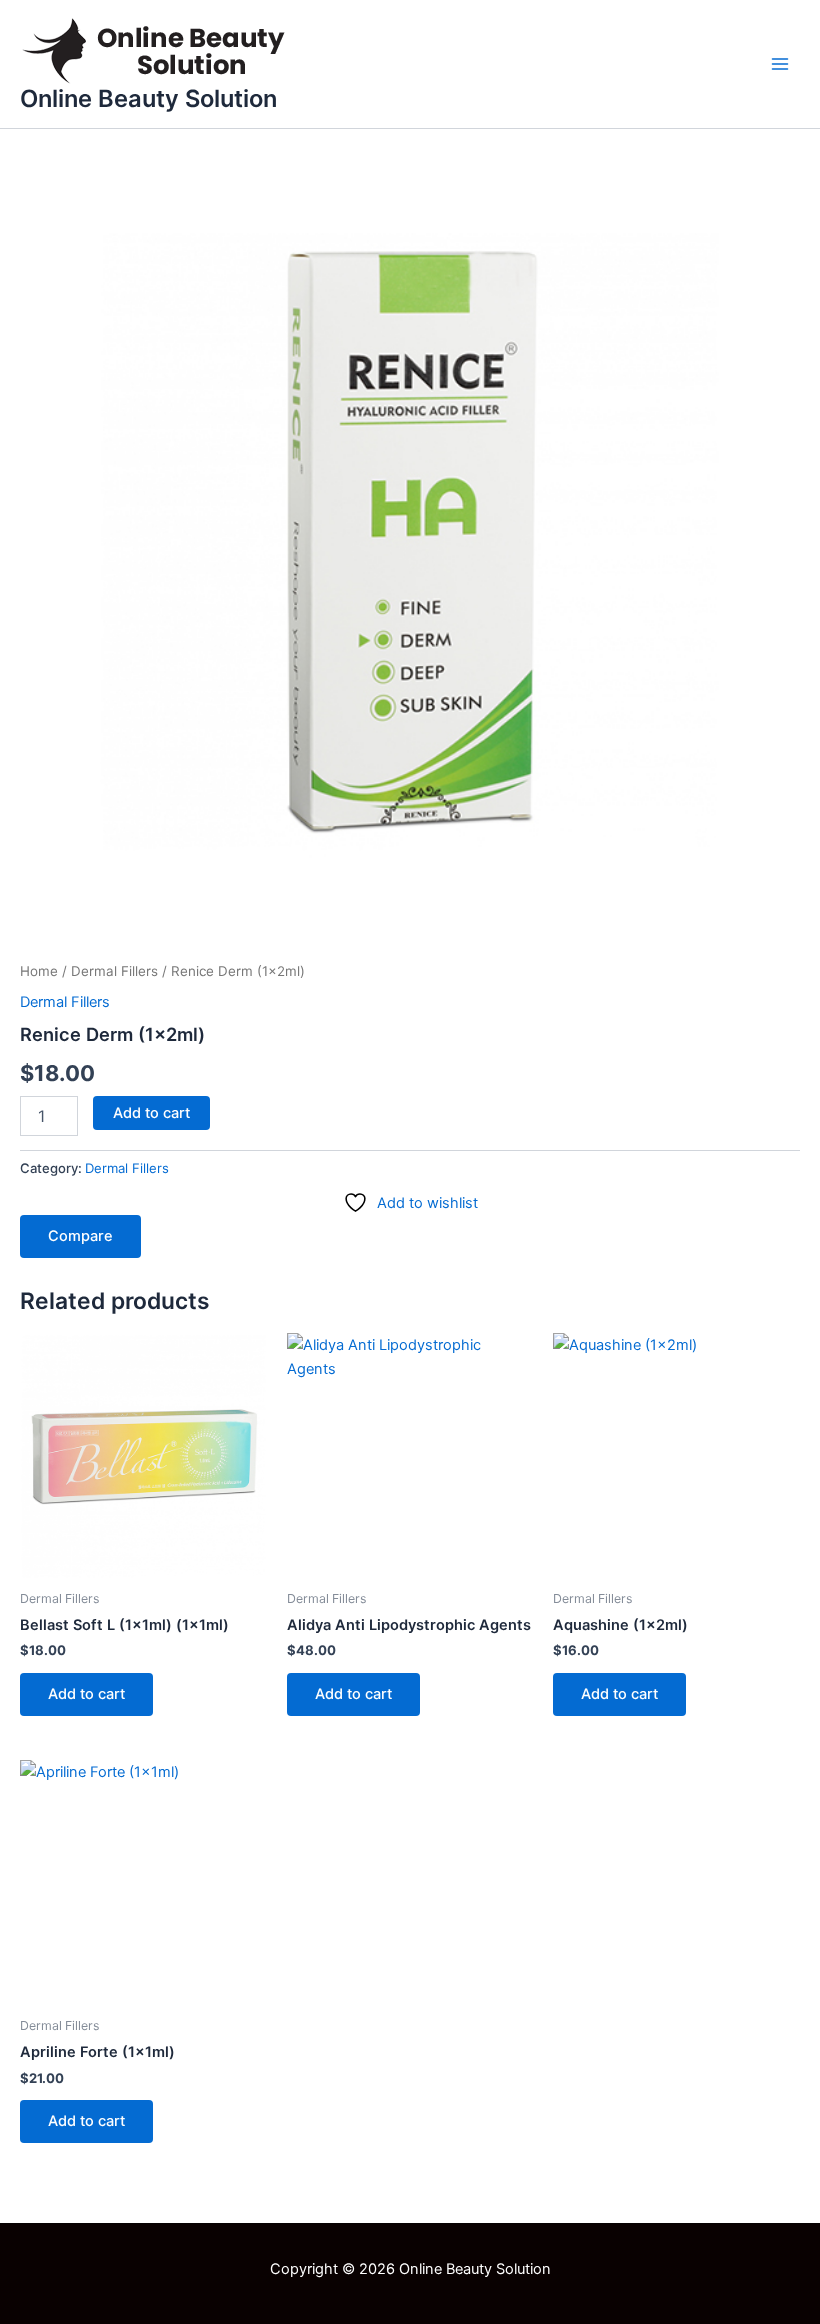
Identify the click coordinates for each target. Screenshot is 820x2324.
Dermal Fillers (114, 971)
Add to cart (151, 1113)
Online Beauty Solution (148, 98)
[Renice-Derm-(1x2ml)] (410, 540)
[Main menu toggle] (780, 64)
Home (39, 971)
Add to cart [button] (86, 1694)
